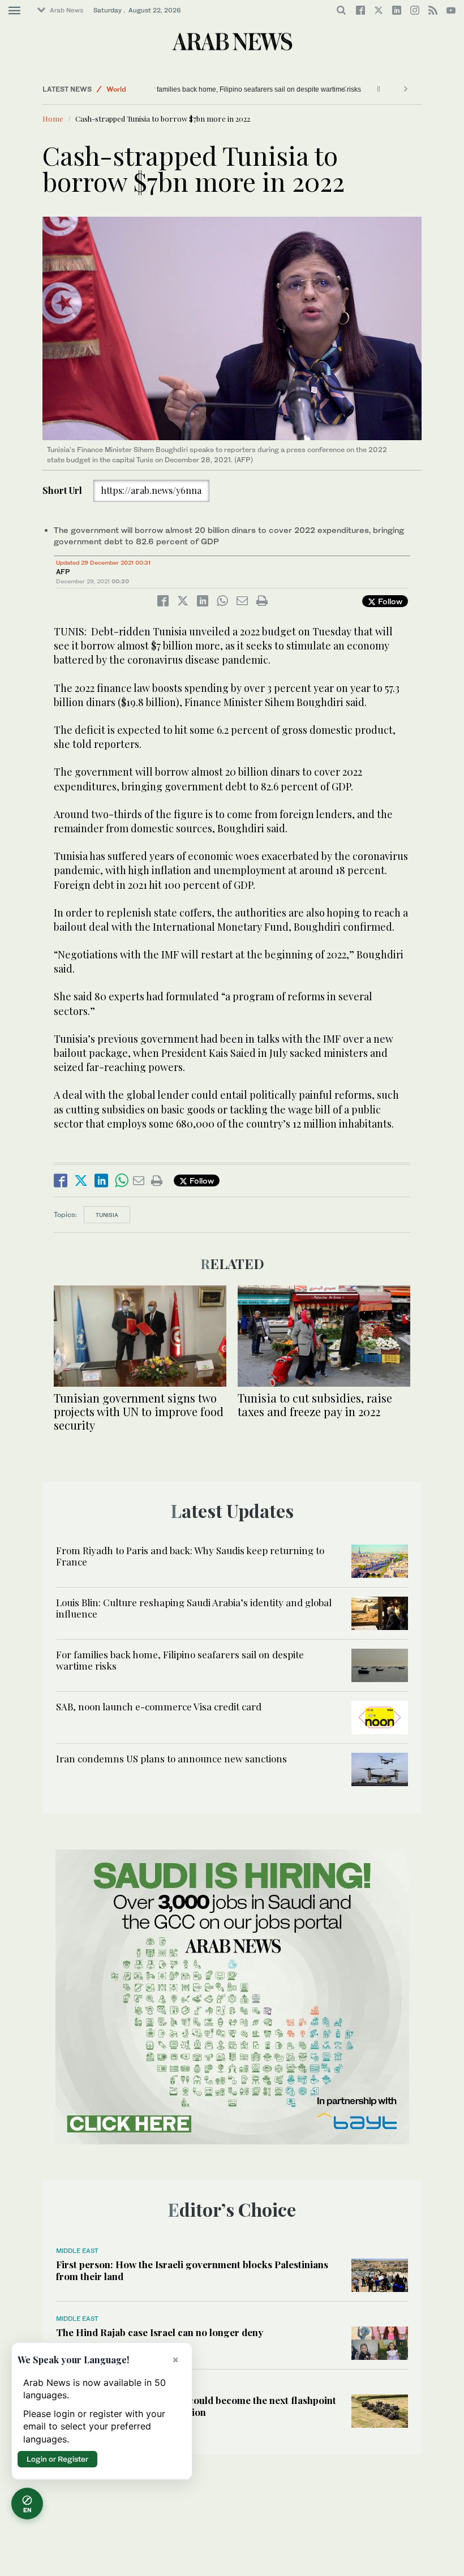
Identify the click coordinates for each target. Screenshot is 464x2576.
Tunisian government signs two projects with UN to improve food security (139, 1411)
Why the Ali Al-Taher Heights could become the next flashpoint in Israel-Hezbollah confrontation (196, 2406)
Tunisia (107, 1215)
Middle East (77, 2251)
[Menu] (14, 11)
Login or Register (57, 2459)
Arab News (66, 10)
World (116, 89)
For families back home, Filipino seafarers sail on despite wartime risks (231, 89)
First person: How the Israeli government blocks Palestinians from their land (192, 2270)
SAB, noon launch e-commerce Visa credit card (159, 1706)
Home (53, 119)
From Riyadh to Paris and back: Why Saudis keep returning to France (190, 1556)
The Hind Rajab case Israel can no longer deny (160, 2332)
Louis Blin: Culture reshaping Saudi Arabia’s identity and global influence (194, 1608)
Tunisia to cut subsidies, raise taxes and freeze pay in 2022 (315, 1405)
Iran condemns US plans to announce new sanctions (171, 1758)
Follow (389, 601)
